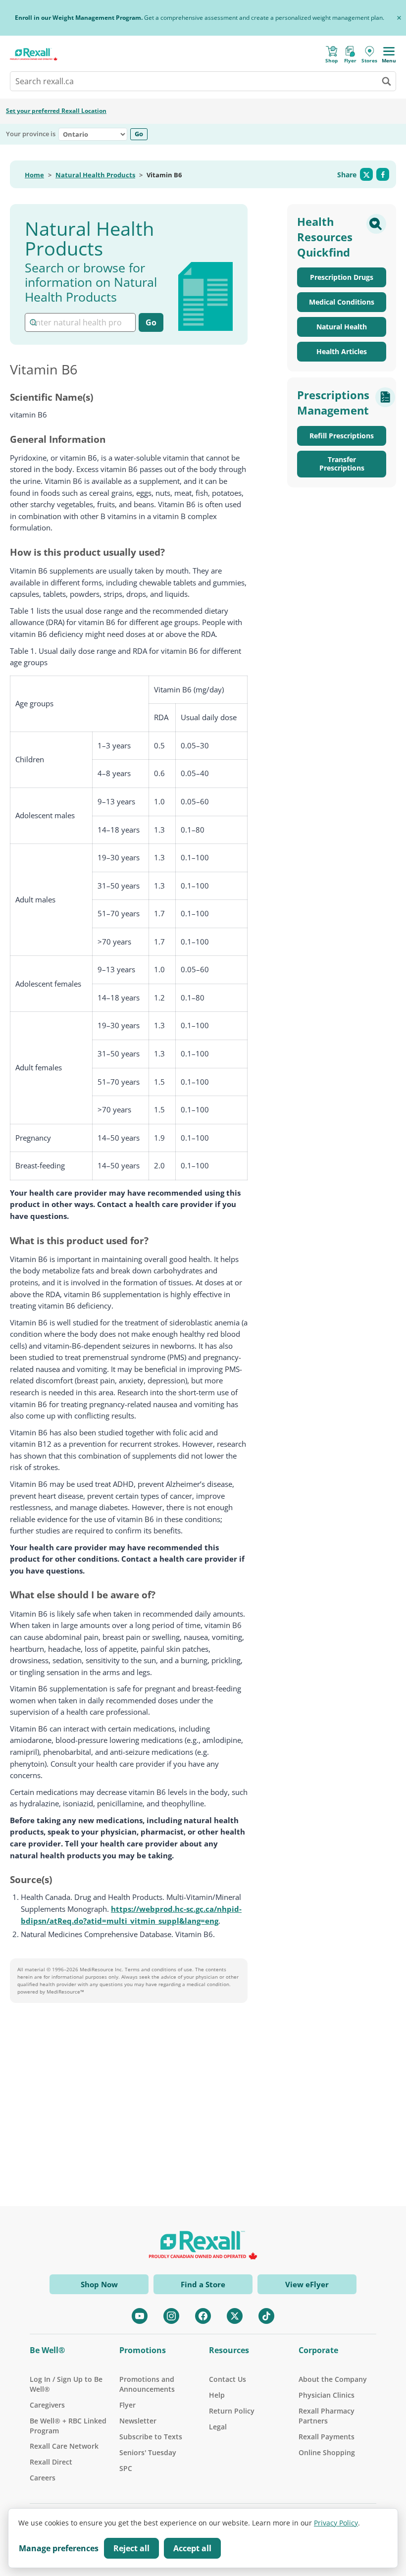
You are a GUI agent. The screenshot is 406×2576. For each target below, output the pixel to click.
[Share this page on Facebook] (383, 174)
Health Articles (342, 351)
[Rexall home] (34, 54)
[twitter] (235, 2316)
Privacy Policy (336, 2523)
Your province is (31, 134)
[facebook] (203, 2316)
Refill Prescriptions (342, 436)
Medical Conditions (342, 302)
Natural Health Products (95, 175)
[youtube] (140, 2316)
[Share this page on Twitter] (366, 174)
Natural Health (342, 327)
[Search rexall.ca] (386, 81)
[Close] (399, 18)
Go (139, 134)
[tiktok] (266, 2316)
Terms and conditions (151, 1969)
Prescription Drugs (342, 277)
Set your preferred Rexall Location (56, 111)
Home (34, 175)
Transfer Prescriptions (342, 464)
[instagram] (171, 2316)
